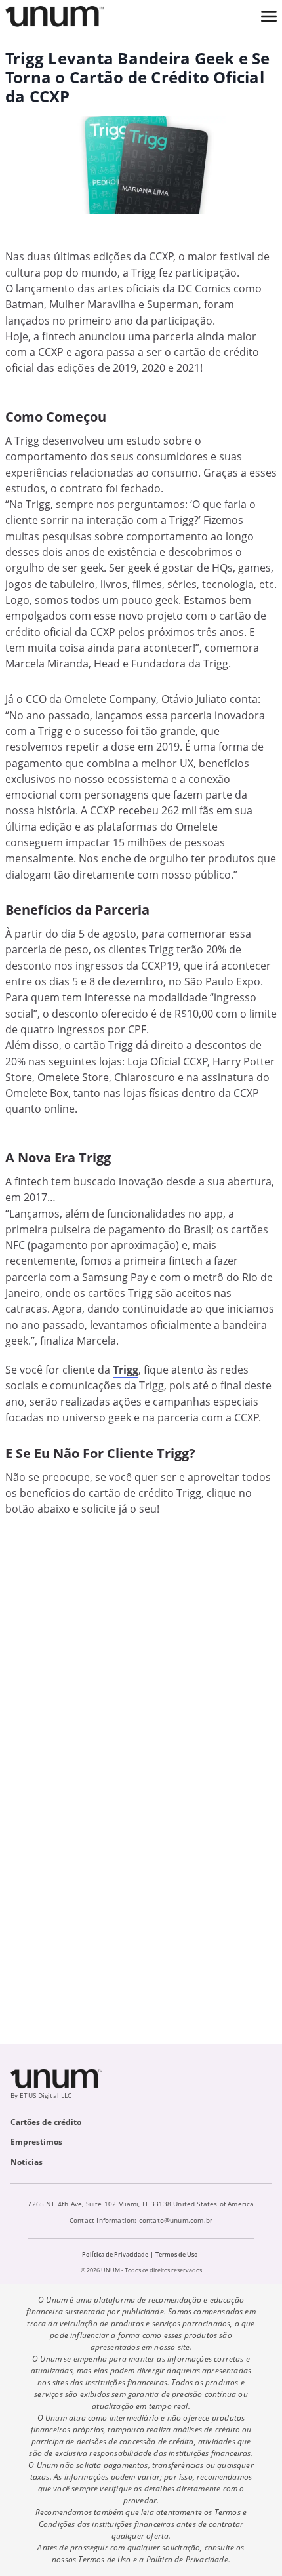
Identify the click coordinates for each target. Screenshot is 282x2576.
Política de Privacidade (115, 2254)
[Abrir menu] (269, 16)
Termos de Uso (177, 2254)
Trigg (126, 1370)
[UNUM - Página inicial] (54, 16)
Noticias (27, 2162)
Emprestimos (36, 2142)
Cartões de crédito (46, 2122)
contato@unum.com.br (176, 2220)
